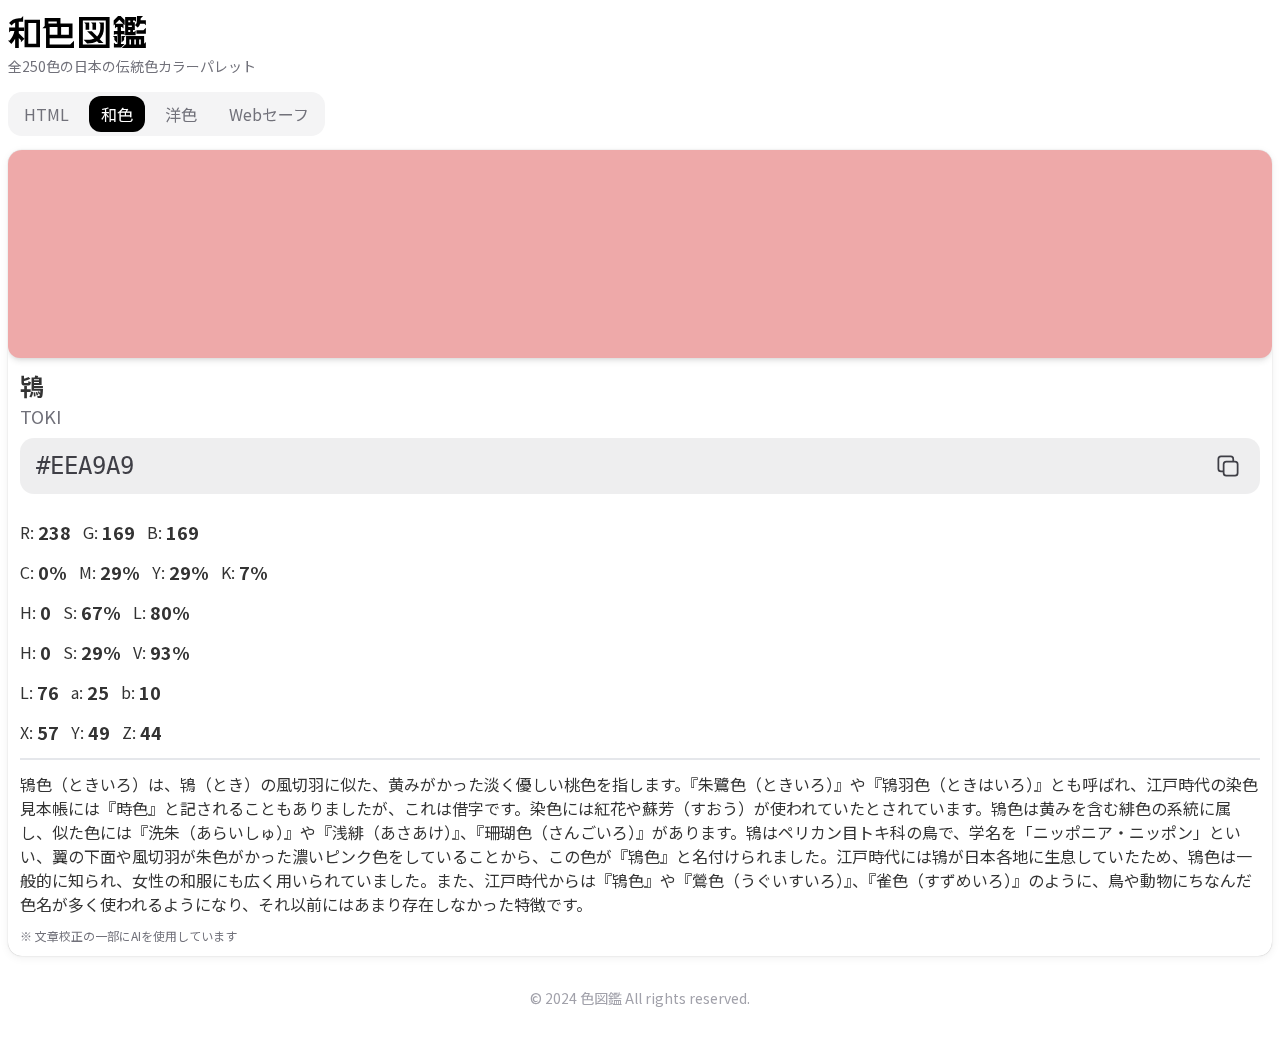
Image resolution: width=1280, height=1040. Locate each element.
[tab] (46, 114)
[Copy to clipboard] (1228, 466)
